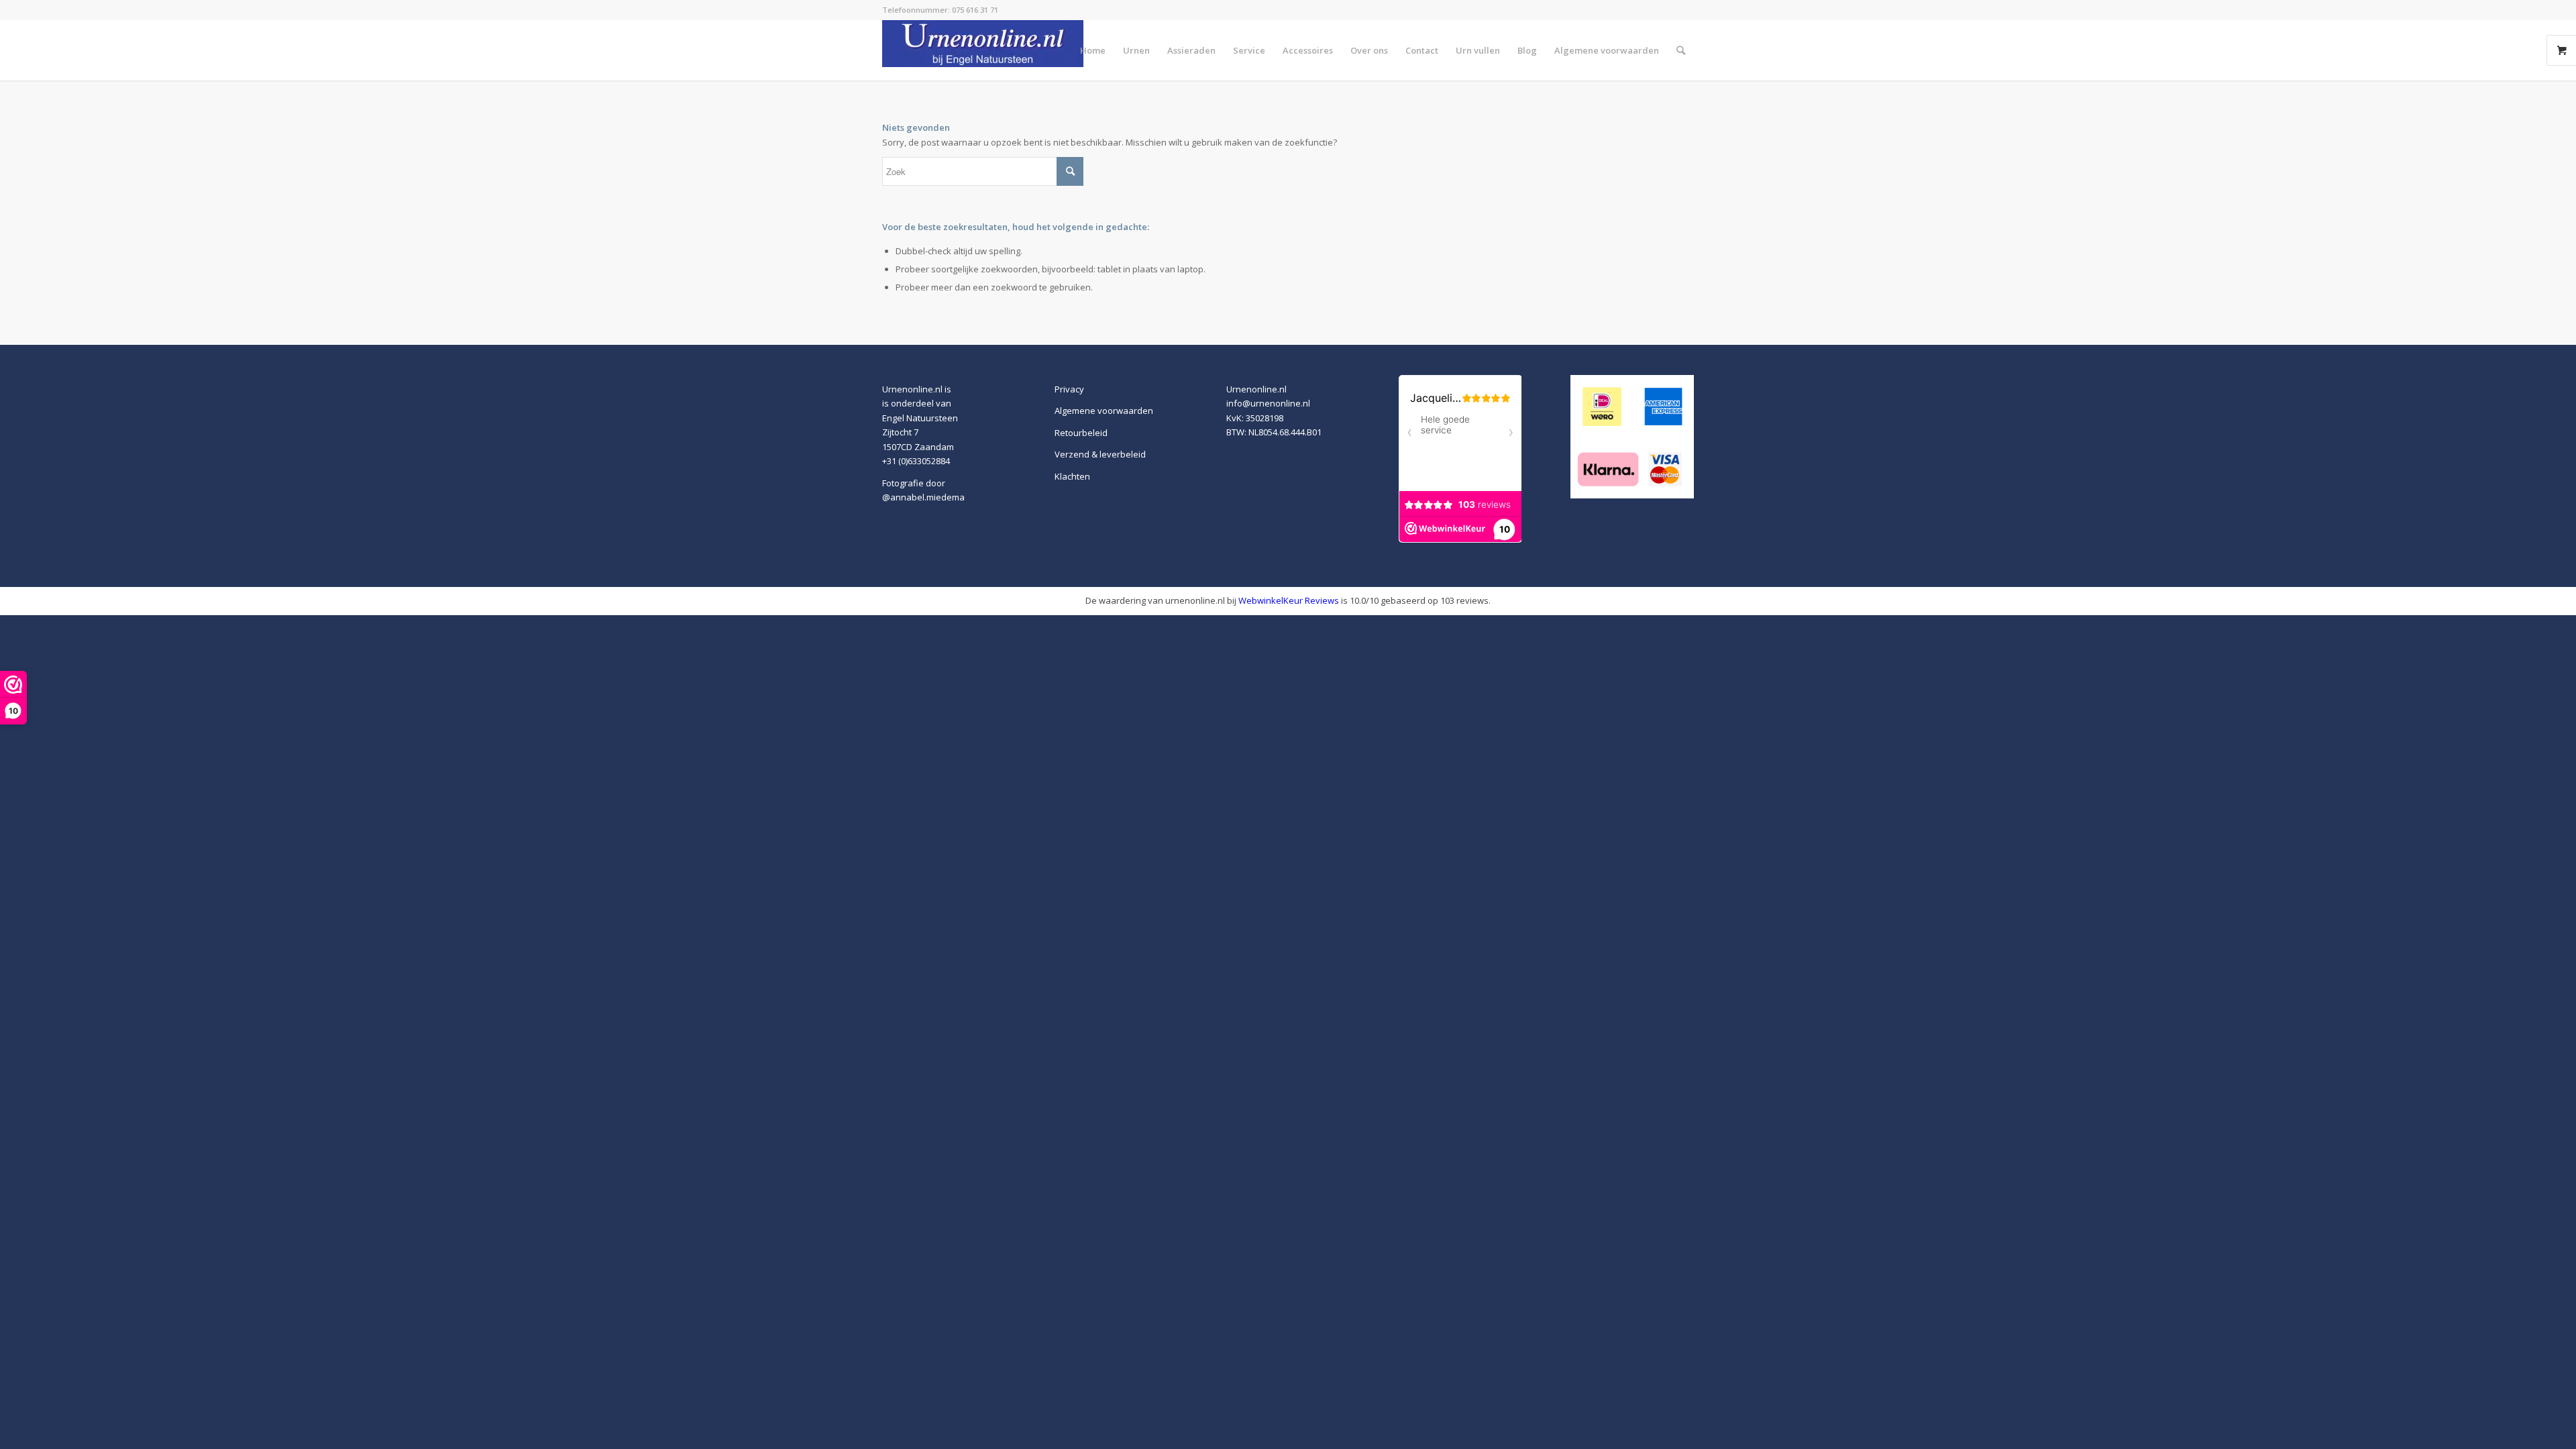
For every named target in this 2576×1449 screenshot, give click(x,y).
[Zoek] (1681, 50)
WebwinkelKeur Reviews (1289, 600)
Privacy (1069, 389)
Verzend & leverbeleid (1100, 454)
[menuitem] (1093, 50)
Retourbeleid (1081, 433)
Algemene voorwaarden (1104, 411)
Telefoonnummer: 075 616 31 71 (940, 10)
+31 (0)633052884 (916, 461)
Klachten (1072, 476)
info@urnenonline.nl (1268, 403)
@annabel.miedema (923, 497)
